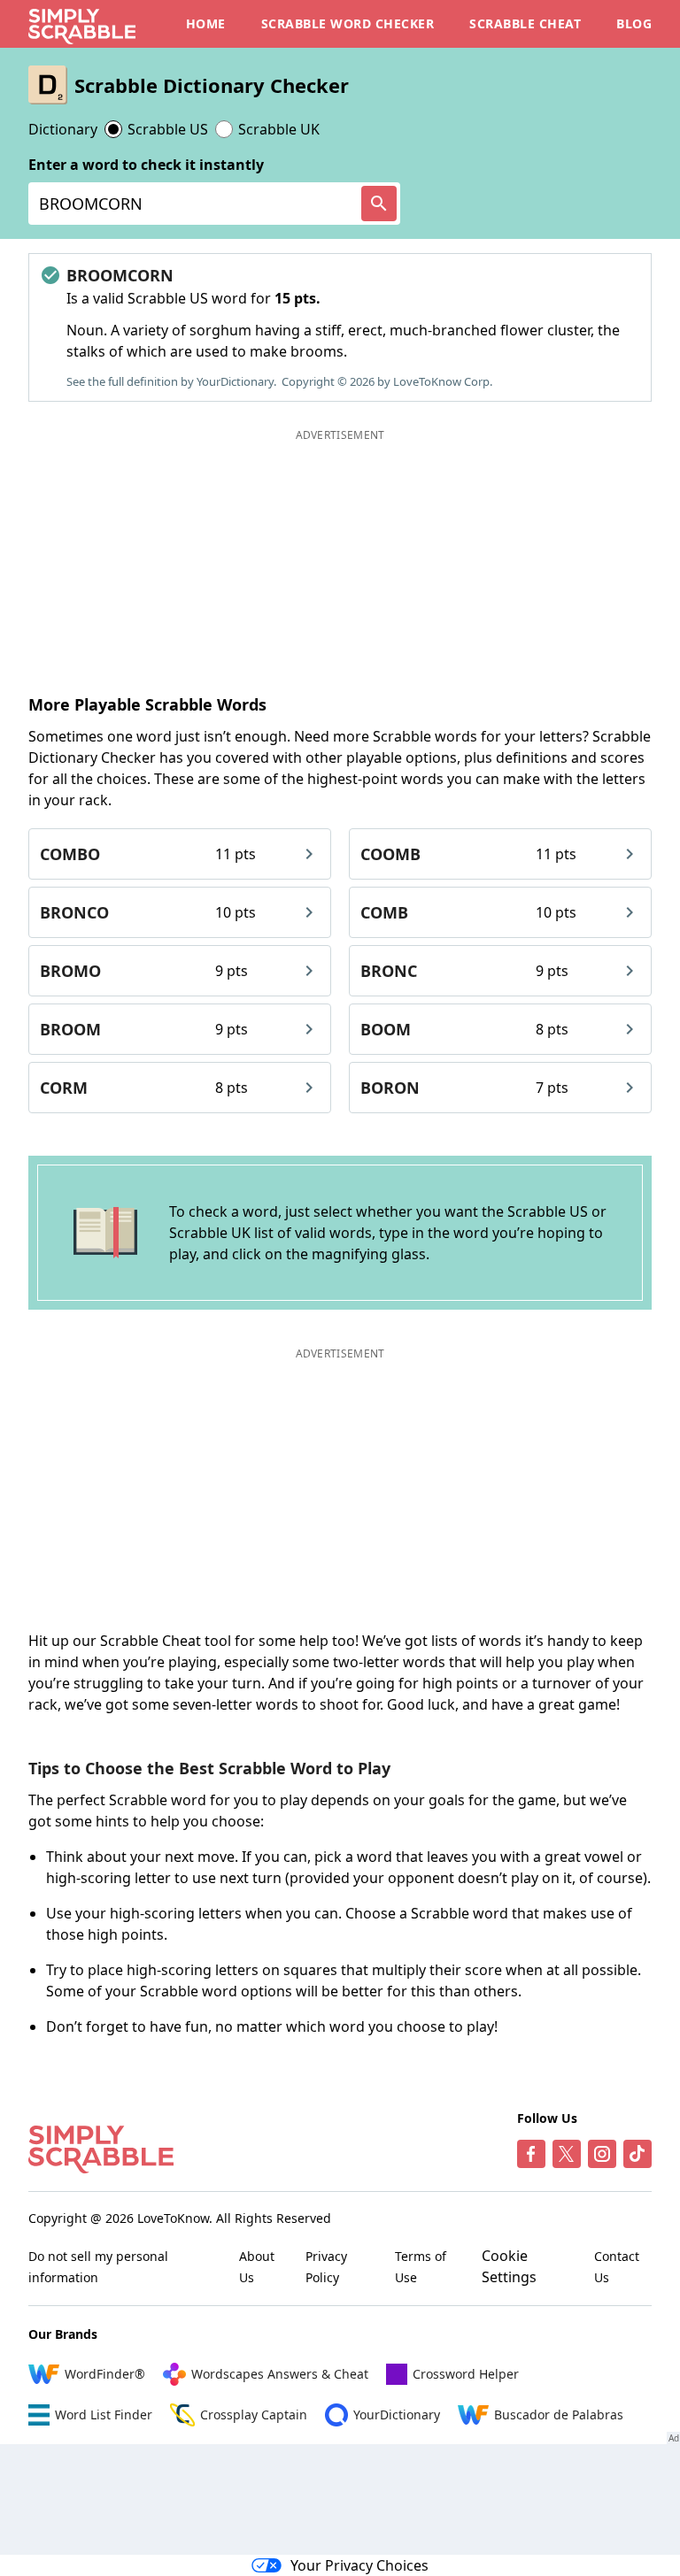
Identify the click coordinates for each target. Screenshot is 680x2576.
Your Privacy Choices (359, 2565)
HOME (206, 23)
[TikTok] (637, 2154)
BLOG (634, 23)
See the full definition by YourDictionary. (171, 381)
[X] (567, 2154)
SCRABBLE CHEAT (525, 23)
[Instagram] (602, 2154)
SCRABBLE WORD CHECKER (348, 23)
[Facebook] (531, 2154)
